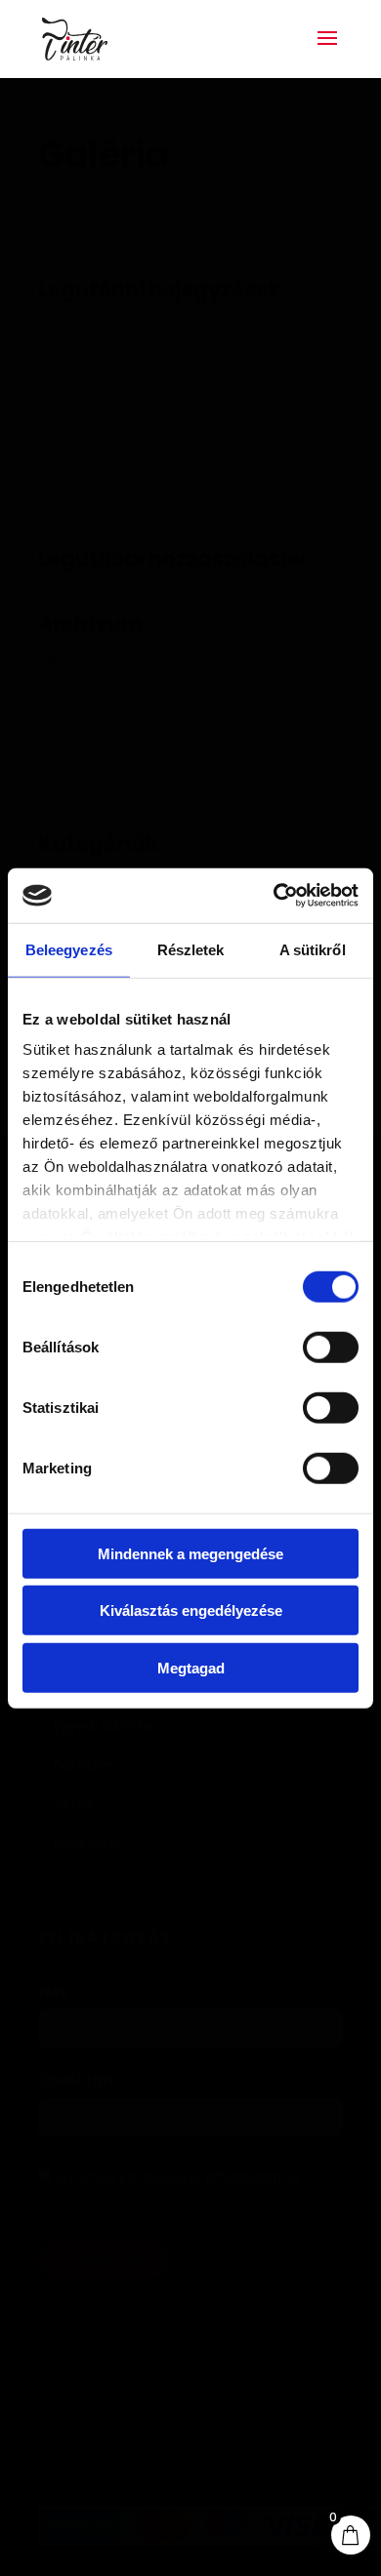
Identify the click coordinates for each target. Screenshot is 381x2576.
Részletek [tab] (191, 949)
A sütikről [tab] (313, 949)
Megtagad (191, 1667)
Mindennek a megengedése (190, 1553)
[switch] (331, 1347)
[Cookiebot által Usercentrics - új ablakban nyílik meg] (274, 896)
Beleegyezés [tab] (69, 949)
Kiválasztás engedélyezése (191, 1610)
